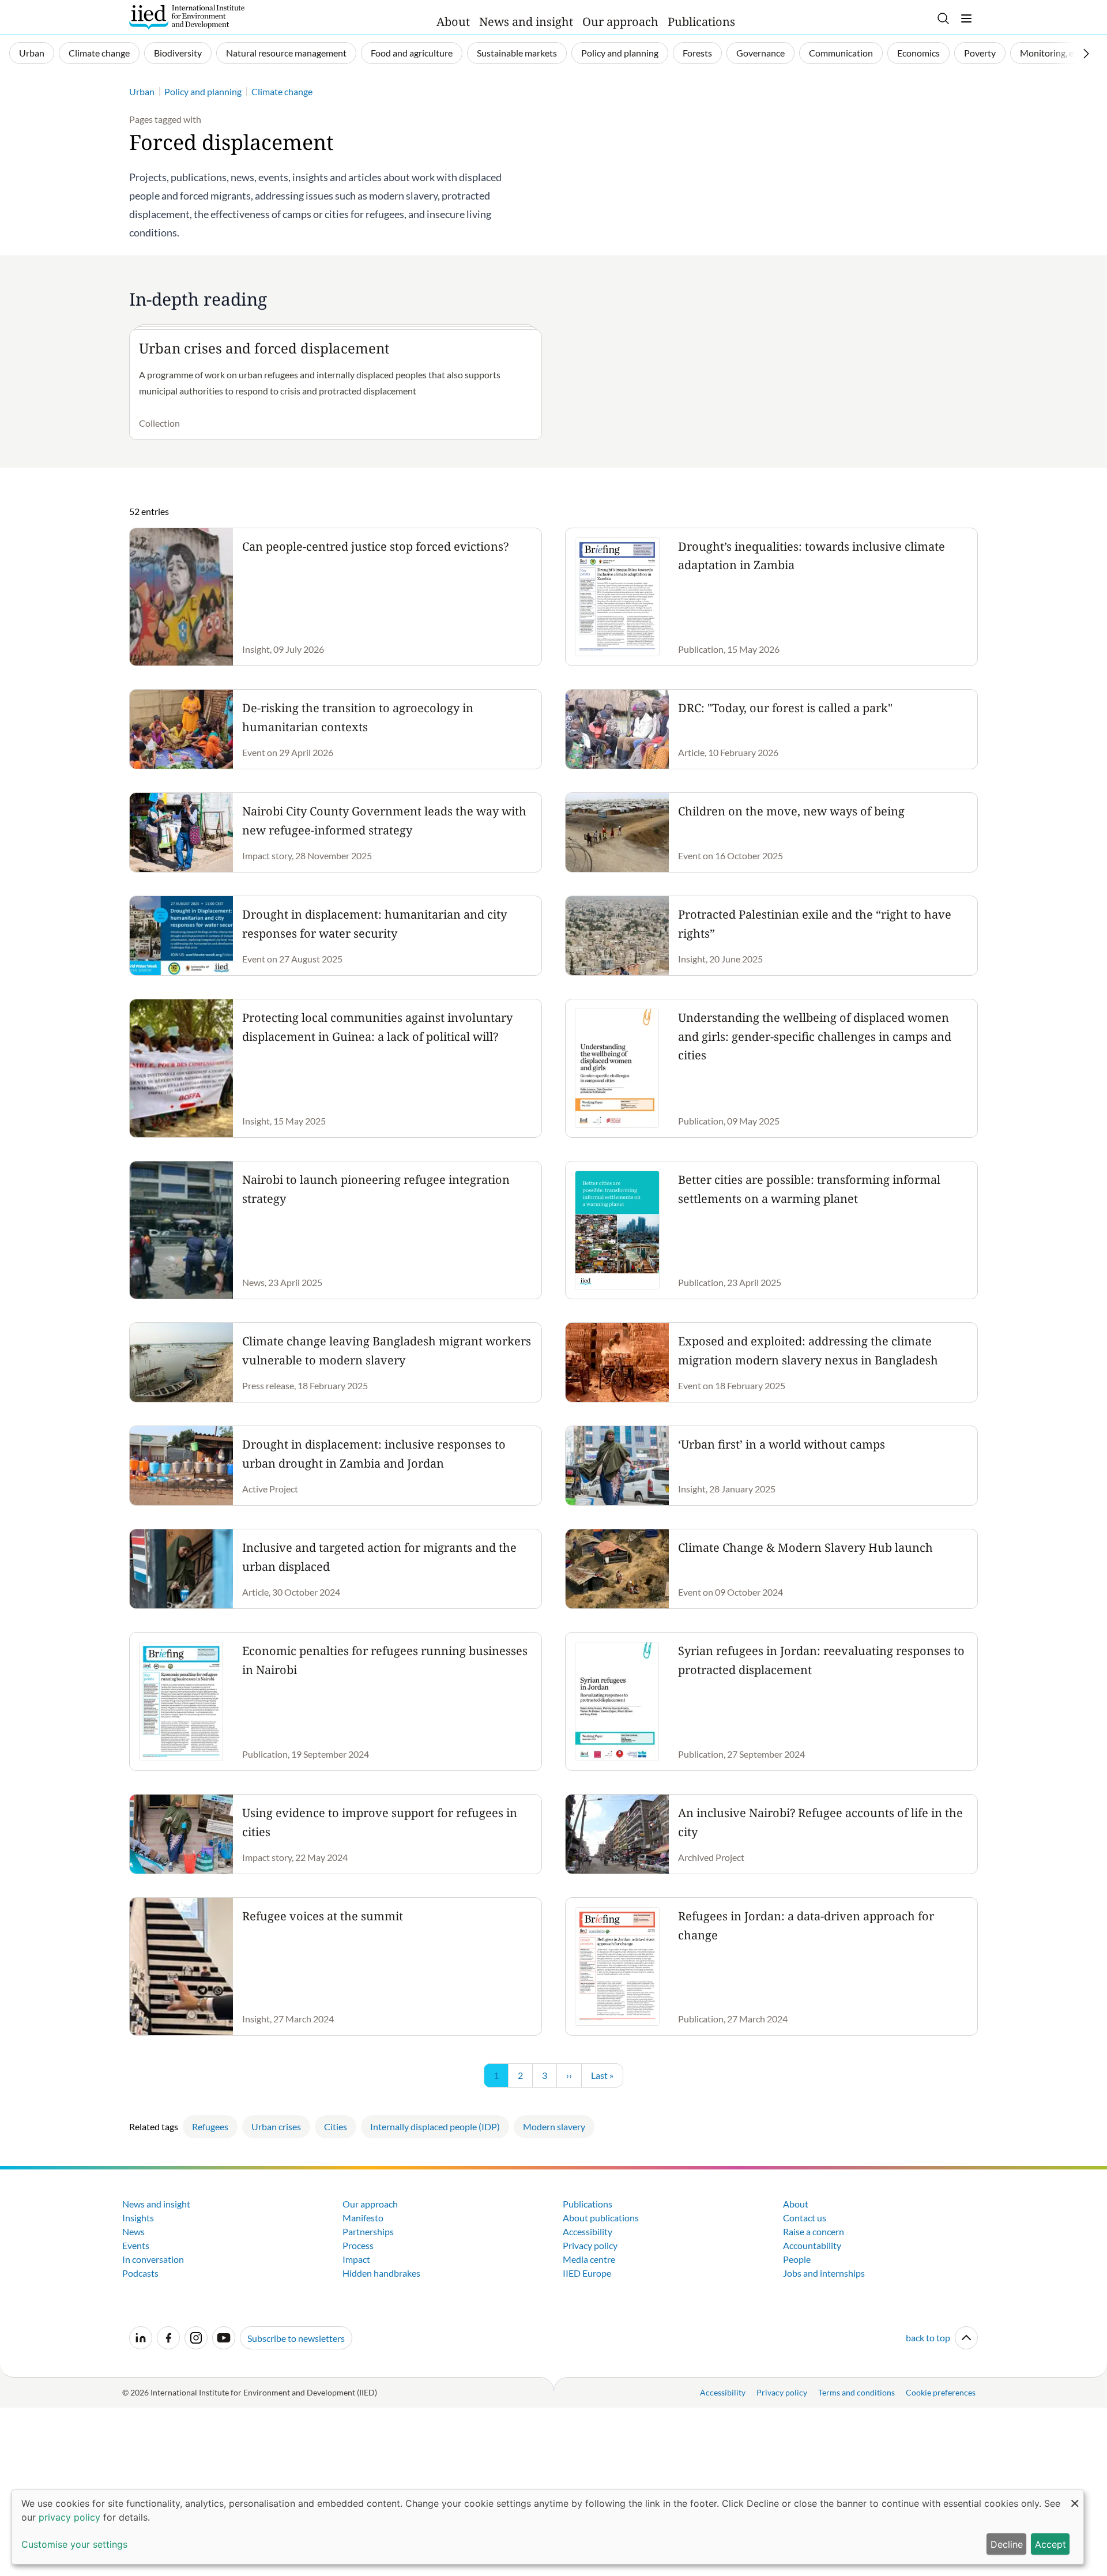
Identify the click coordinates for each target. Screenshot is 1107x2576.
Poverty (980, 53)
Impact (356, 2259)
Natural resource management (286, 53)
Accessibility (588, 2231)
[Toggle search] (943, 18)
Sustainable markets (517, 53)
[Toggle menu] (966, 18)
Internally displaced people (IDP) (435, 2126)
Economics (918, 53)
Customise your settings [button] (74, 2544)
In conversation (153, 2259)
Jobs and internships (824, 2273)
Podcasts (140, 2273)
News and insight (526, 22)
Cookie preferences (941, 2392)
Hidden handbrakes (381, 2273)
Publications (701, 22)
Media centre (589, 2259)
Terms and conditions (856, 2392)
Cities (336, 2126)
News (133, 2231)
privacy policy (69, 2517)
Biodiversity (178, 53)
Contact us (805, 2218)
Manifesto (363, 2218)
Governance (760, 53)
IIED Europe (587, 2273)
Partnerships (368, 2231)
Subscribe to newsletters (296, 2338)
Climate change (99, 53)
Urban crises (276, 2126)
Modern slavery (554, 2126)
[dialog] (548, 2527)
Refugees (210, 2126)
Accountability (812, 2245)
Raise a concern (814, 2231)
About (453, 22)
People (797, 2259)
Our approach (620, 22)
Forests (697, 53)
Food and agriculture (412, 53)
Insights (138, 2218)
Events (136, 2245)
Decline (1007, 2544)
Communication (841, 53)
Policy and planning (620, 53)
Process (358, 2245)
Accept (1050, 2544)
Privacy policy (590, 2245)
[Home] (187, 17)
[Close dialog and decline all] (1075, 2497)
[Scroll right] (1086, 54)
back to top (928, 2338)
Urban (32, 53)
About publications (601, 2218)
